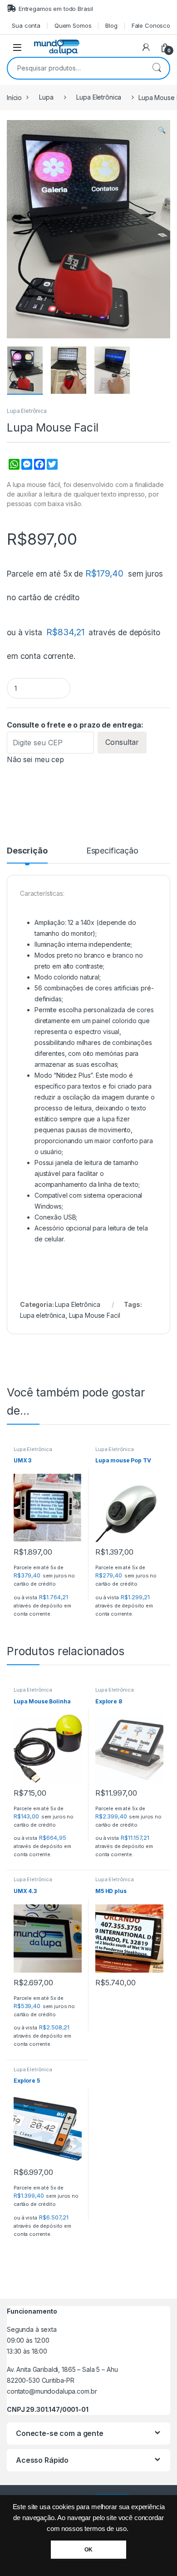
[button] (162, 130)
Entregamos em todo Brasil (56, 9)
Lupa (46, 97)
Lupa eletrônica (43, 1315)
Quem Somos (73, 25)
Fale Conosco (151, 25)
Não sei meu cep (35, 759)
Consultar (122, 742)
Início (14, 97)
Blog (111, 25)
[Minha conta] (146, 47)
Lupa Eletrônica (99, 97)
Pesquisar (157, 68)
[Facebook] (39, 469)
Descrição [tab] (27, 851)
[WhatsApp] (13, 469)
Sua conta (26, 25)
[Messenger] (26, 469)
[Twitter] (51, 469)
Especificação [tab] (112, 851)
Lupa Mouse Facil (95, 1315)
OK (88, 2550)
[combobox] (76, 68)
